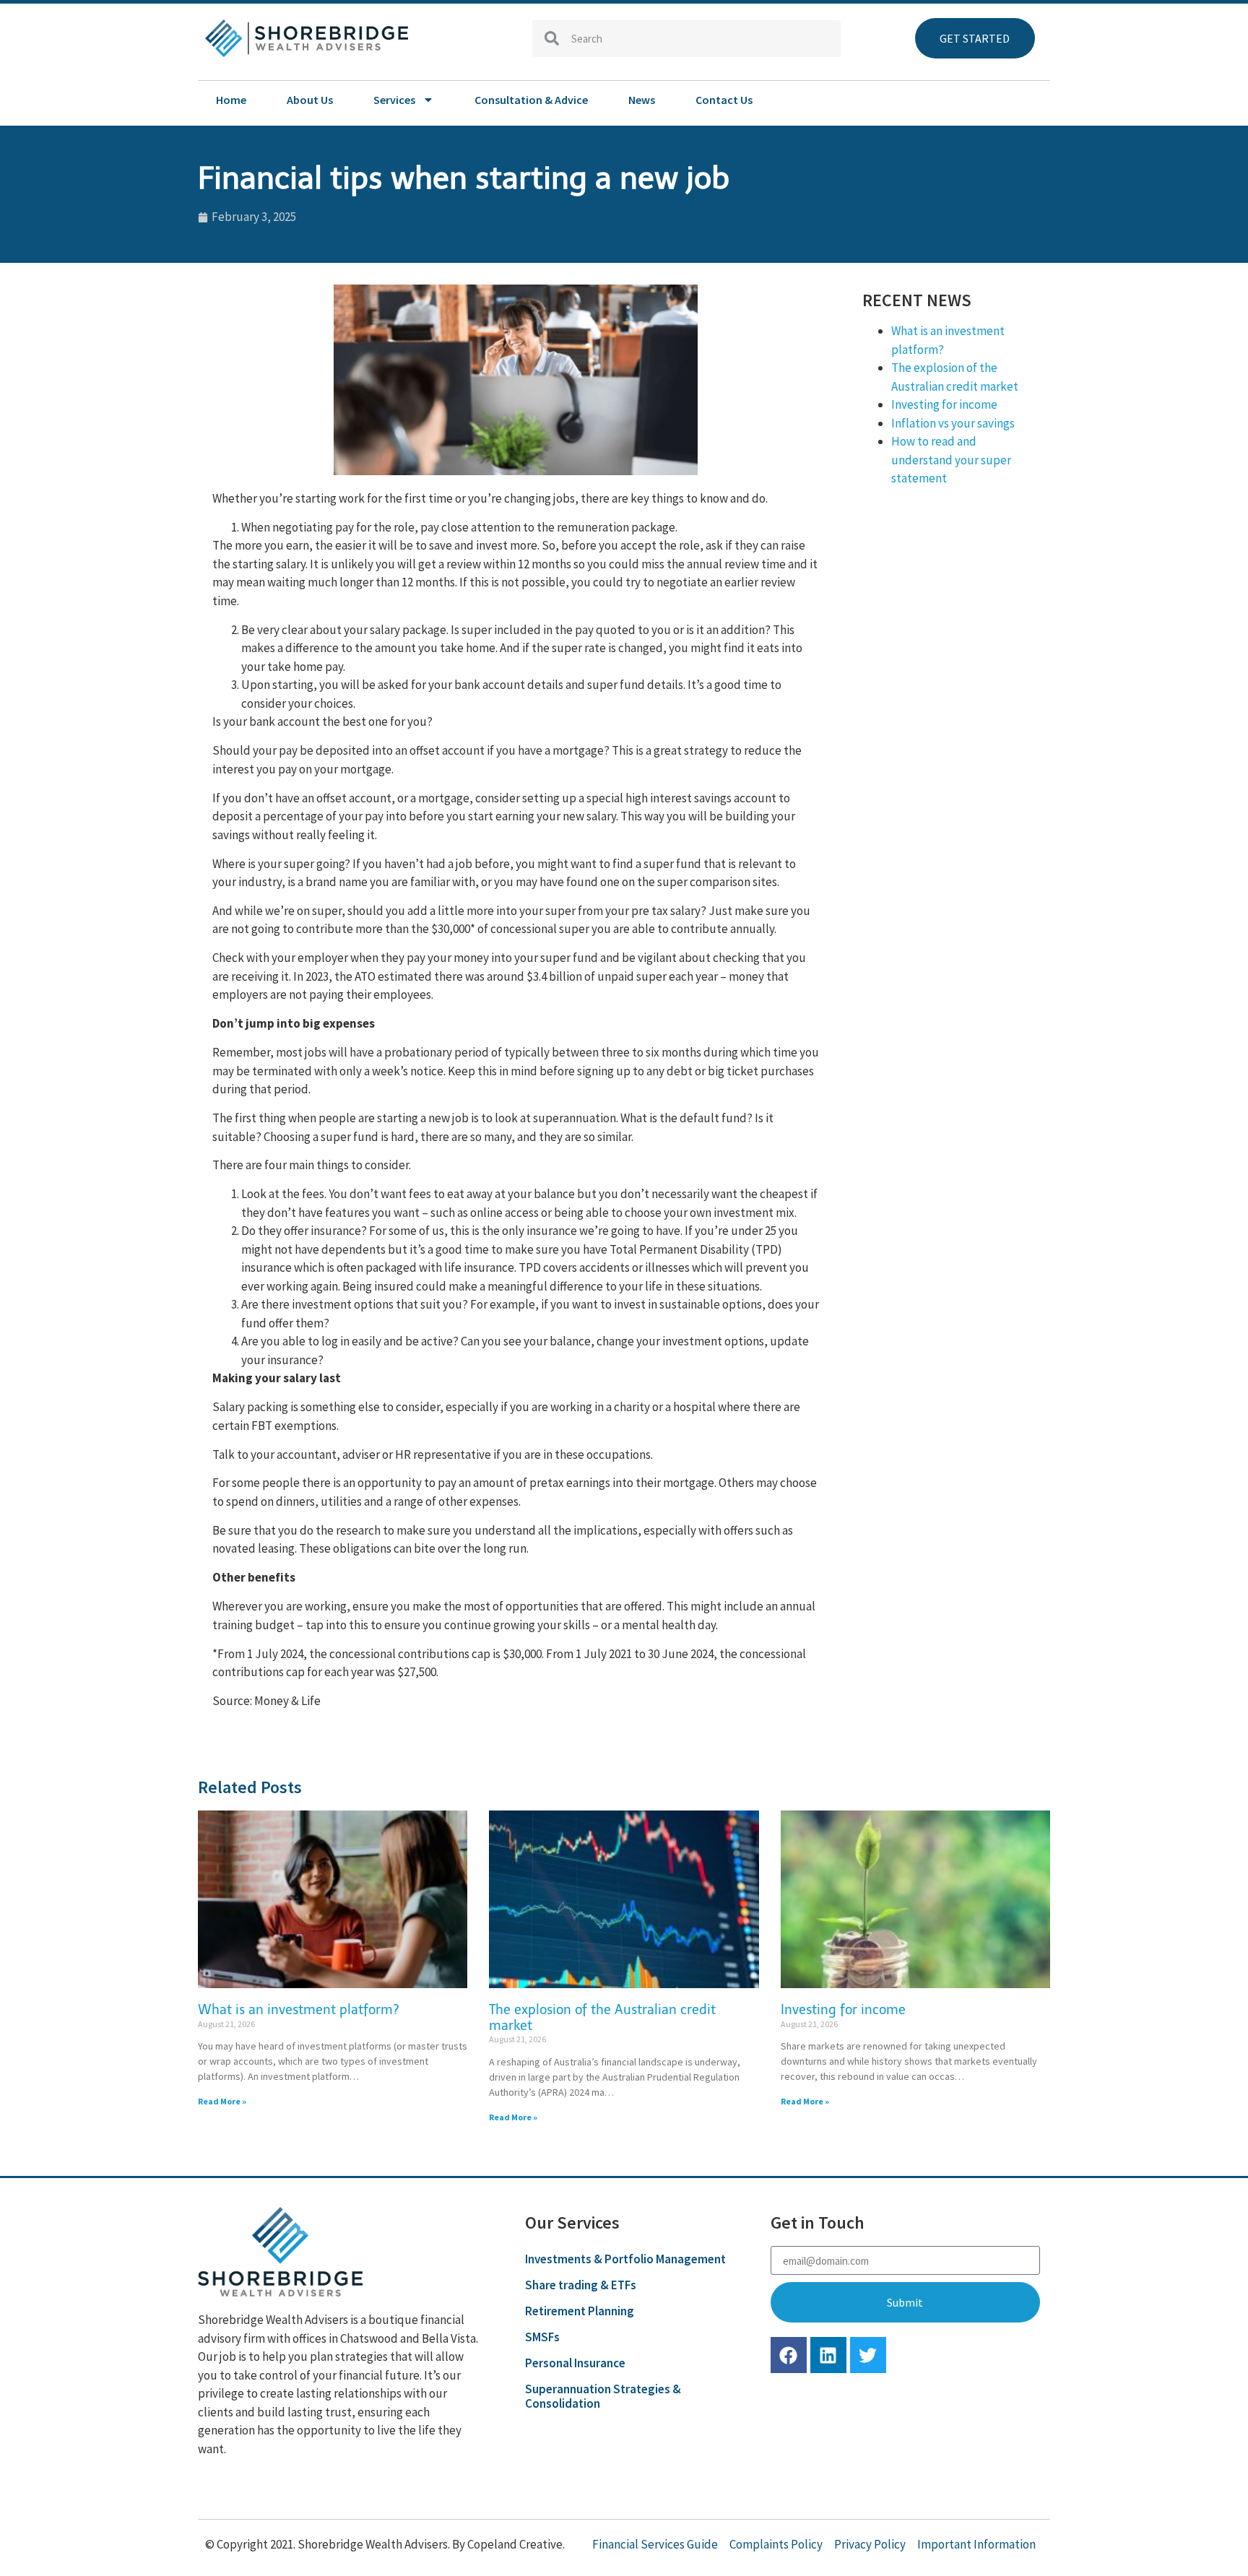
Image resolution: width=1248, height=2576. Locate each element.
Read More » (222, 2101)
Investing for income (944, 404)
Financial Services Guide (655, 2544)
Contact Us (724, 100)
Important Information (976, 2544)
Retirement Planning (580, 2311)
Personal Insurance (575, 2363)
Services (394, 100)
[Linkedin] (828, 2355)
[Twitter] (868, 2355)
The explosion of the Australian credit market (602, 2018)
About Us (310, 100)
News (642, 100)
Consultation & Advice (531, 100)
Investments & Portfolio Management (625, 2259)
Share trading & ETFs (581, 2285)
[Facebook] (789, 2355)
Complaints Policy (776, 2544)
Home (231, 100)
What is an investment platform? (299, 2010)
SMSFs (542, 2337)
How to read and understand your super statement (951, 460)
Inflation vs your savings (953, 423)
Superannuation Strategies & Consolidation (603, 2396)
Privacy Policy (870, 2544)
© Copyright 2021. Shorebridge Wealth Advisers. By (336, 2544)
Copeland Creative (515, 2544)
